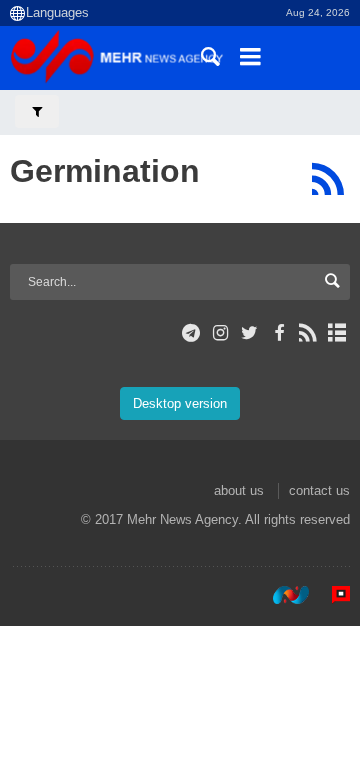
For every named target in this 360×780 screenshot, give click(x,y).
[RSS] (327, 179)
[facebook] (278, 333)
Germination (105, 171)
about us (239, 490)
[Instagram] (220, 333)
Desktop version (180, 403)
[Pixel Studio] (331, 595)
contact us (319, 490)
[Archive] (337, 333)
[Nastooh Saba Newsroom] (281, 595)
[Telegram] (191, 333)
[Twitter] (249, 333)
